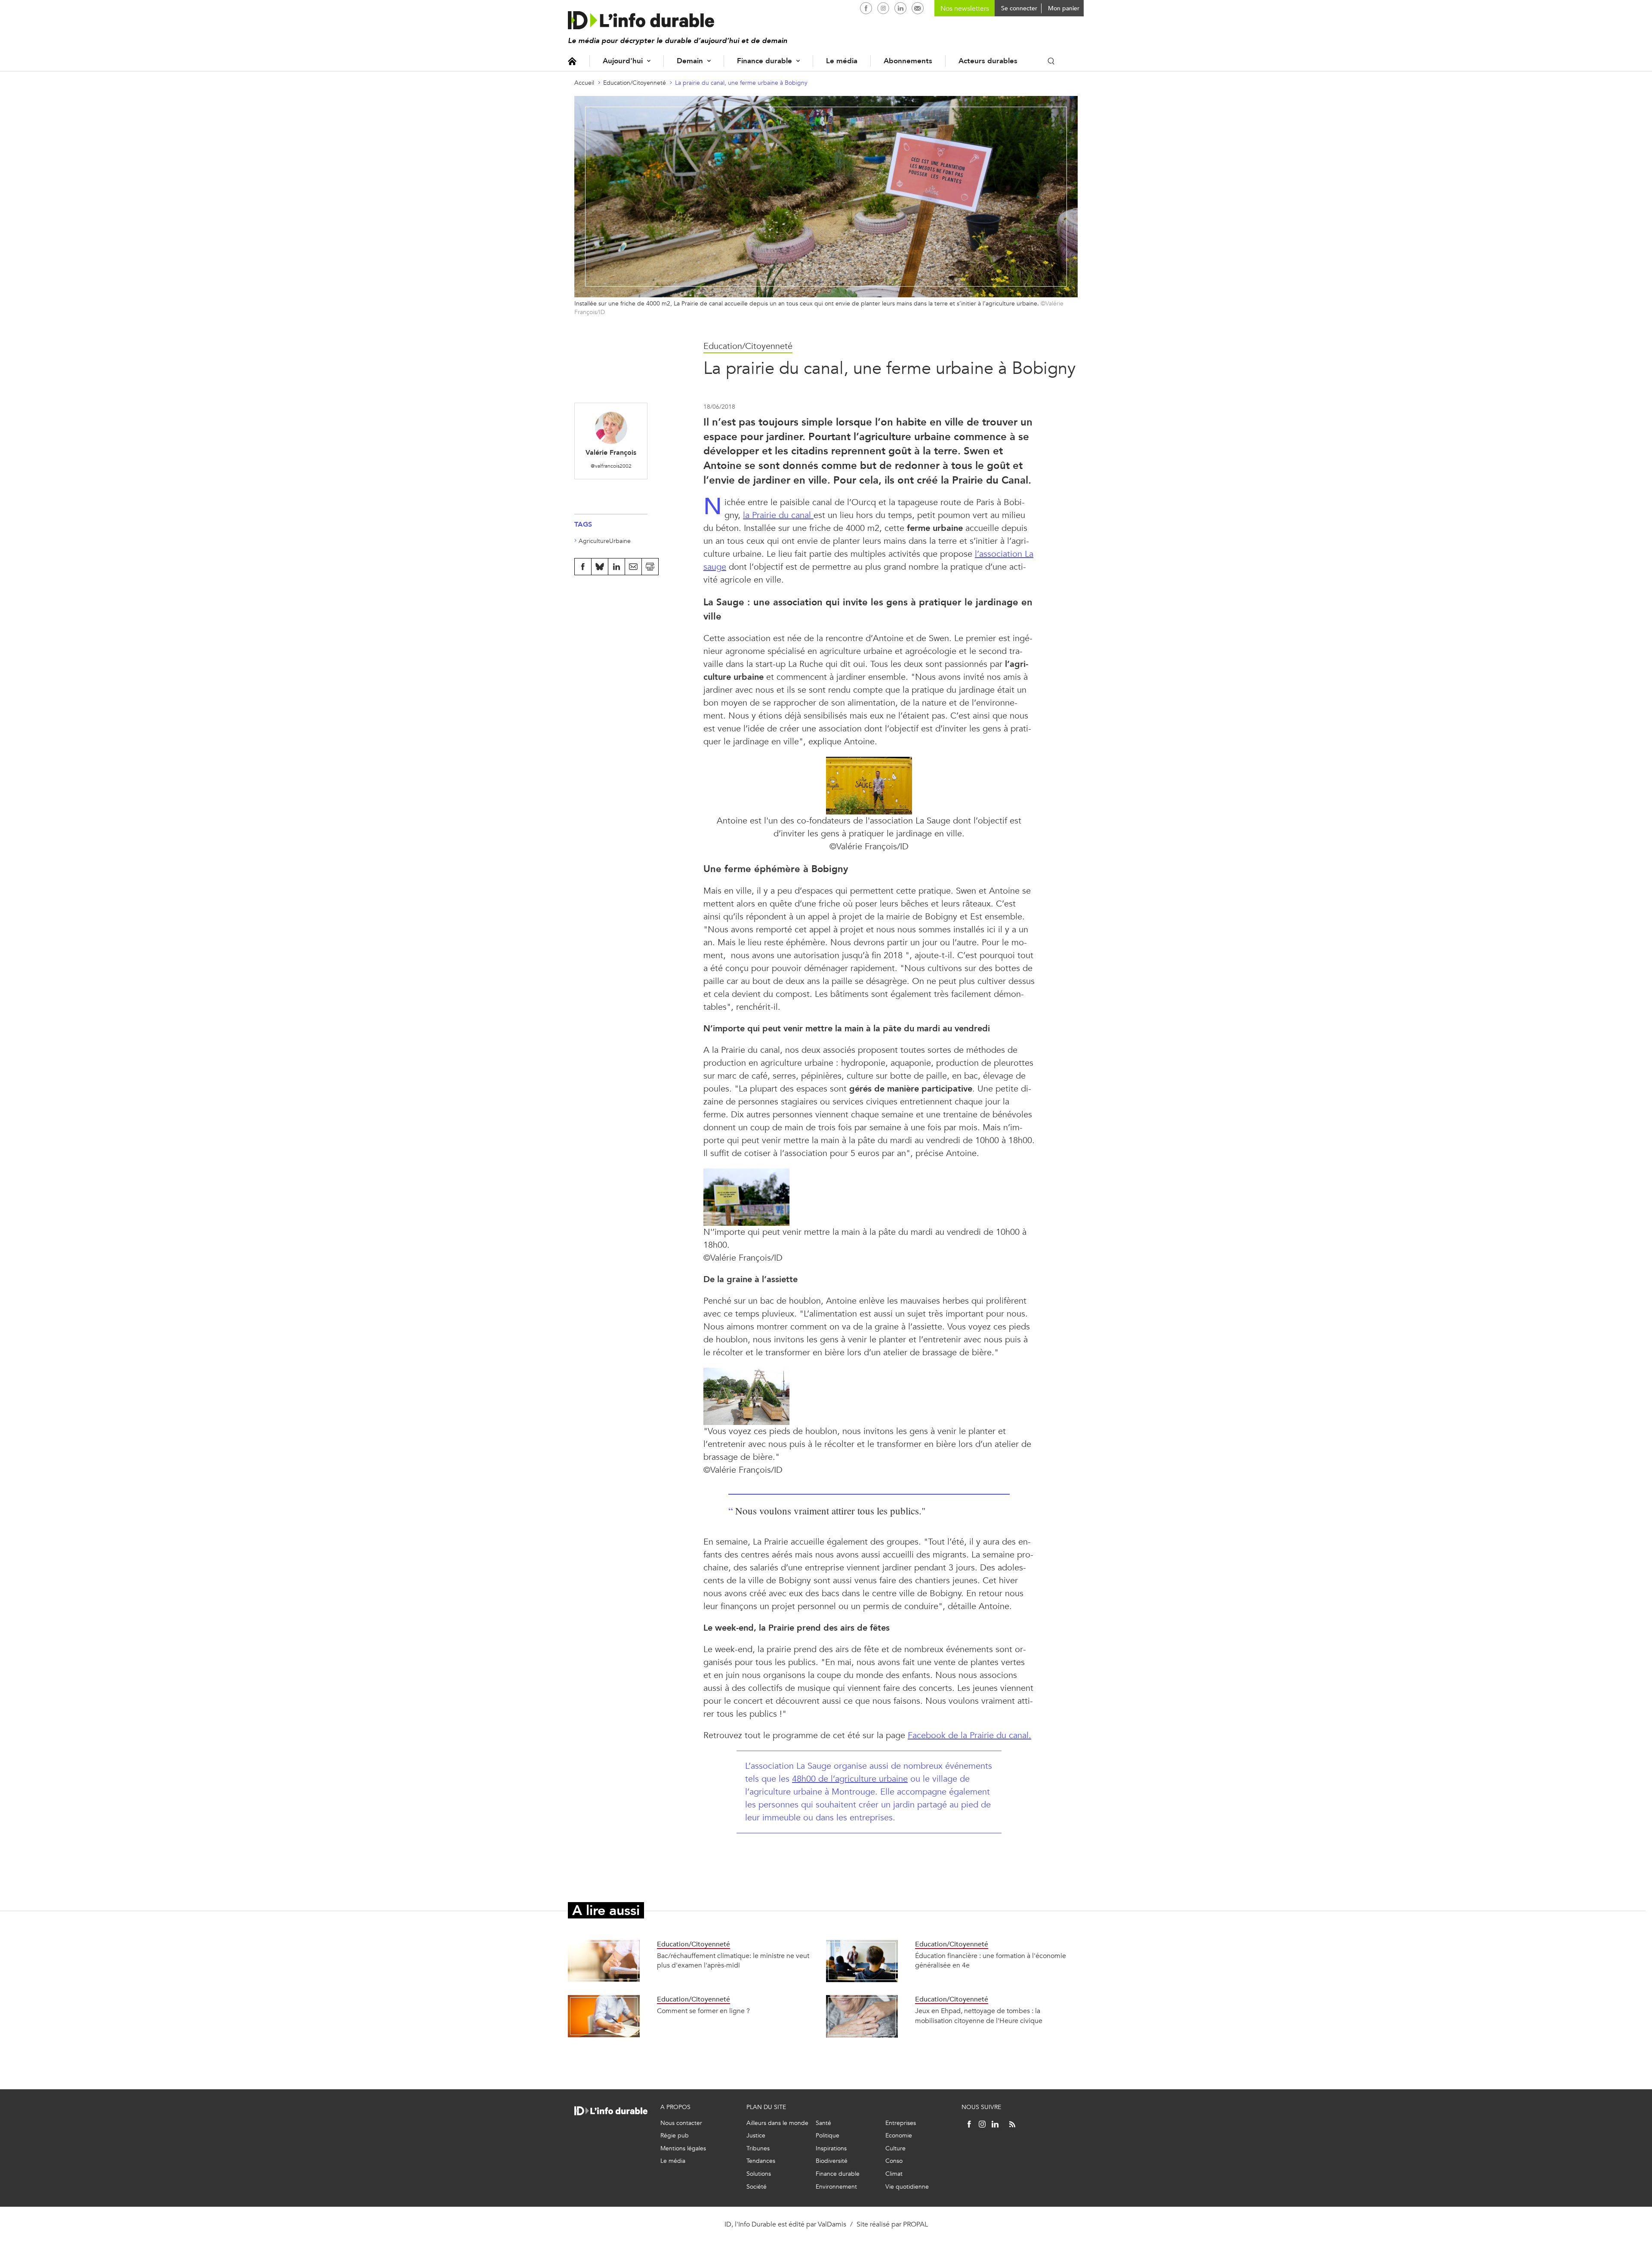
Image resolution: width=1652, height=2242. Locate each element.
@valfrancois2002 (611, 466)
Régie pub (675, 2136)
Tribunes (758, 2148)
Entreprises (901, 2123)
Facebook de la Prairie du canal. (969, 1735)
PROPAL (915, 2224)
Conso (894, 2161)
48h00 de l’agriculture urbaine (850, 1779)
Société (757, 2187)
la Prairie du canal (778, 515)
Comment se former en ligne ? (703, 2011)
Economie (899, 2136)
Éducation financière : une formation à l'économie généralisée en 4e (991, 1960)
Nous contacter (681, 2123)
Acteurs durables (988, 61)
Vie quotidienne (907, 2187)
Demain (690, 61)
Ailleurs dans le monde (777, 2123)
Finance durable (764, 61)
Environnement (836, 2187)
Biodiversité (832, 2161)
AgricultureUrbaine (605, 541)
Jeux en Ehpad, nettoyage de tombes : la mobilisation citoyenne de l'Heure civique (979, 2015)
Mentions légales (683, 2148)
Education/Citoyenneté (635, 83)
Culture (895, 2148)
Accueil (572, 61)
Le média (842, 61)
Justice (756, 2136)
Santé (823, 2123)
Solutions (759, 2174)
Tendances (761, 2161)
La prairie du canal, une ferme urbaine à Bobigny (741, 83)
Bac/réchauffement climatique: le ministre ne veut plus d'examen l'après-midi (733, 1960)
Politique (828, 2136)
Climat (894, 2174)
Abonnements (908, 61)
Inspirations (831, 2148)
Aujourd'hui (623, 61)
